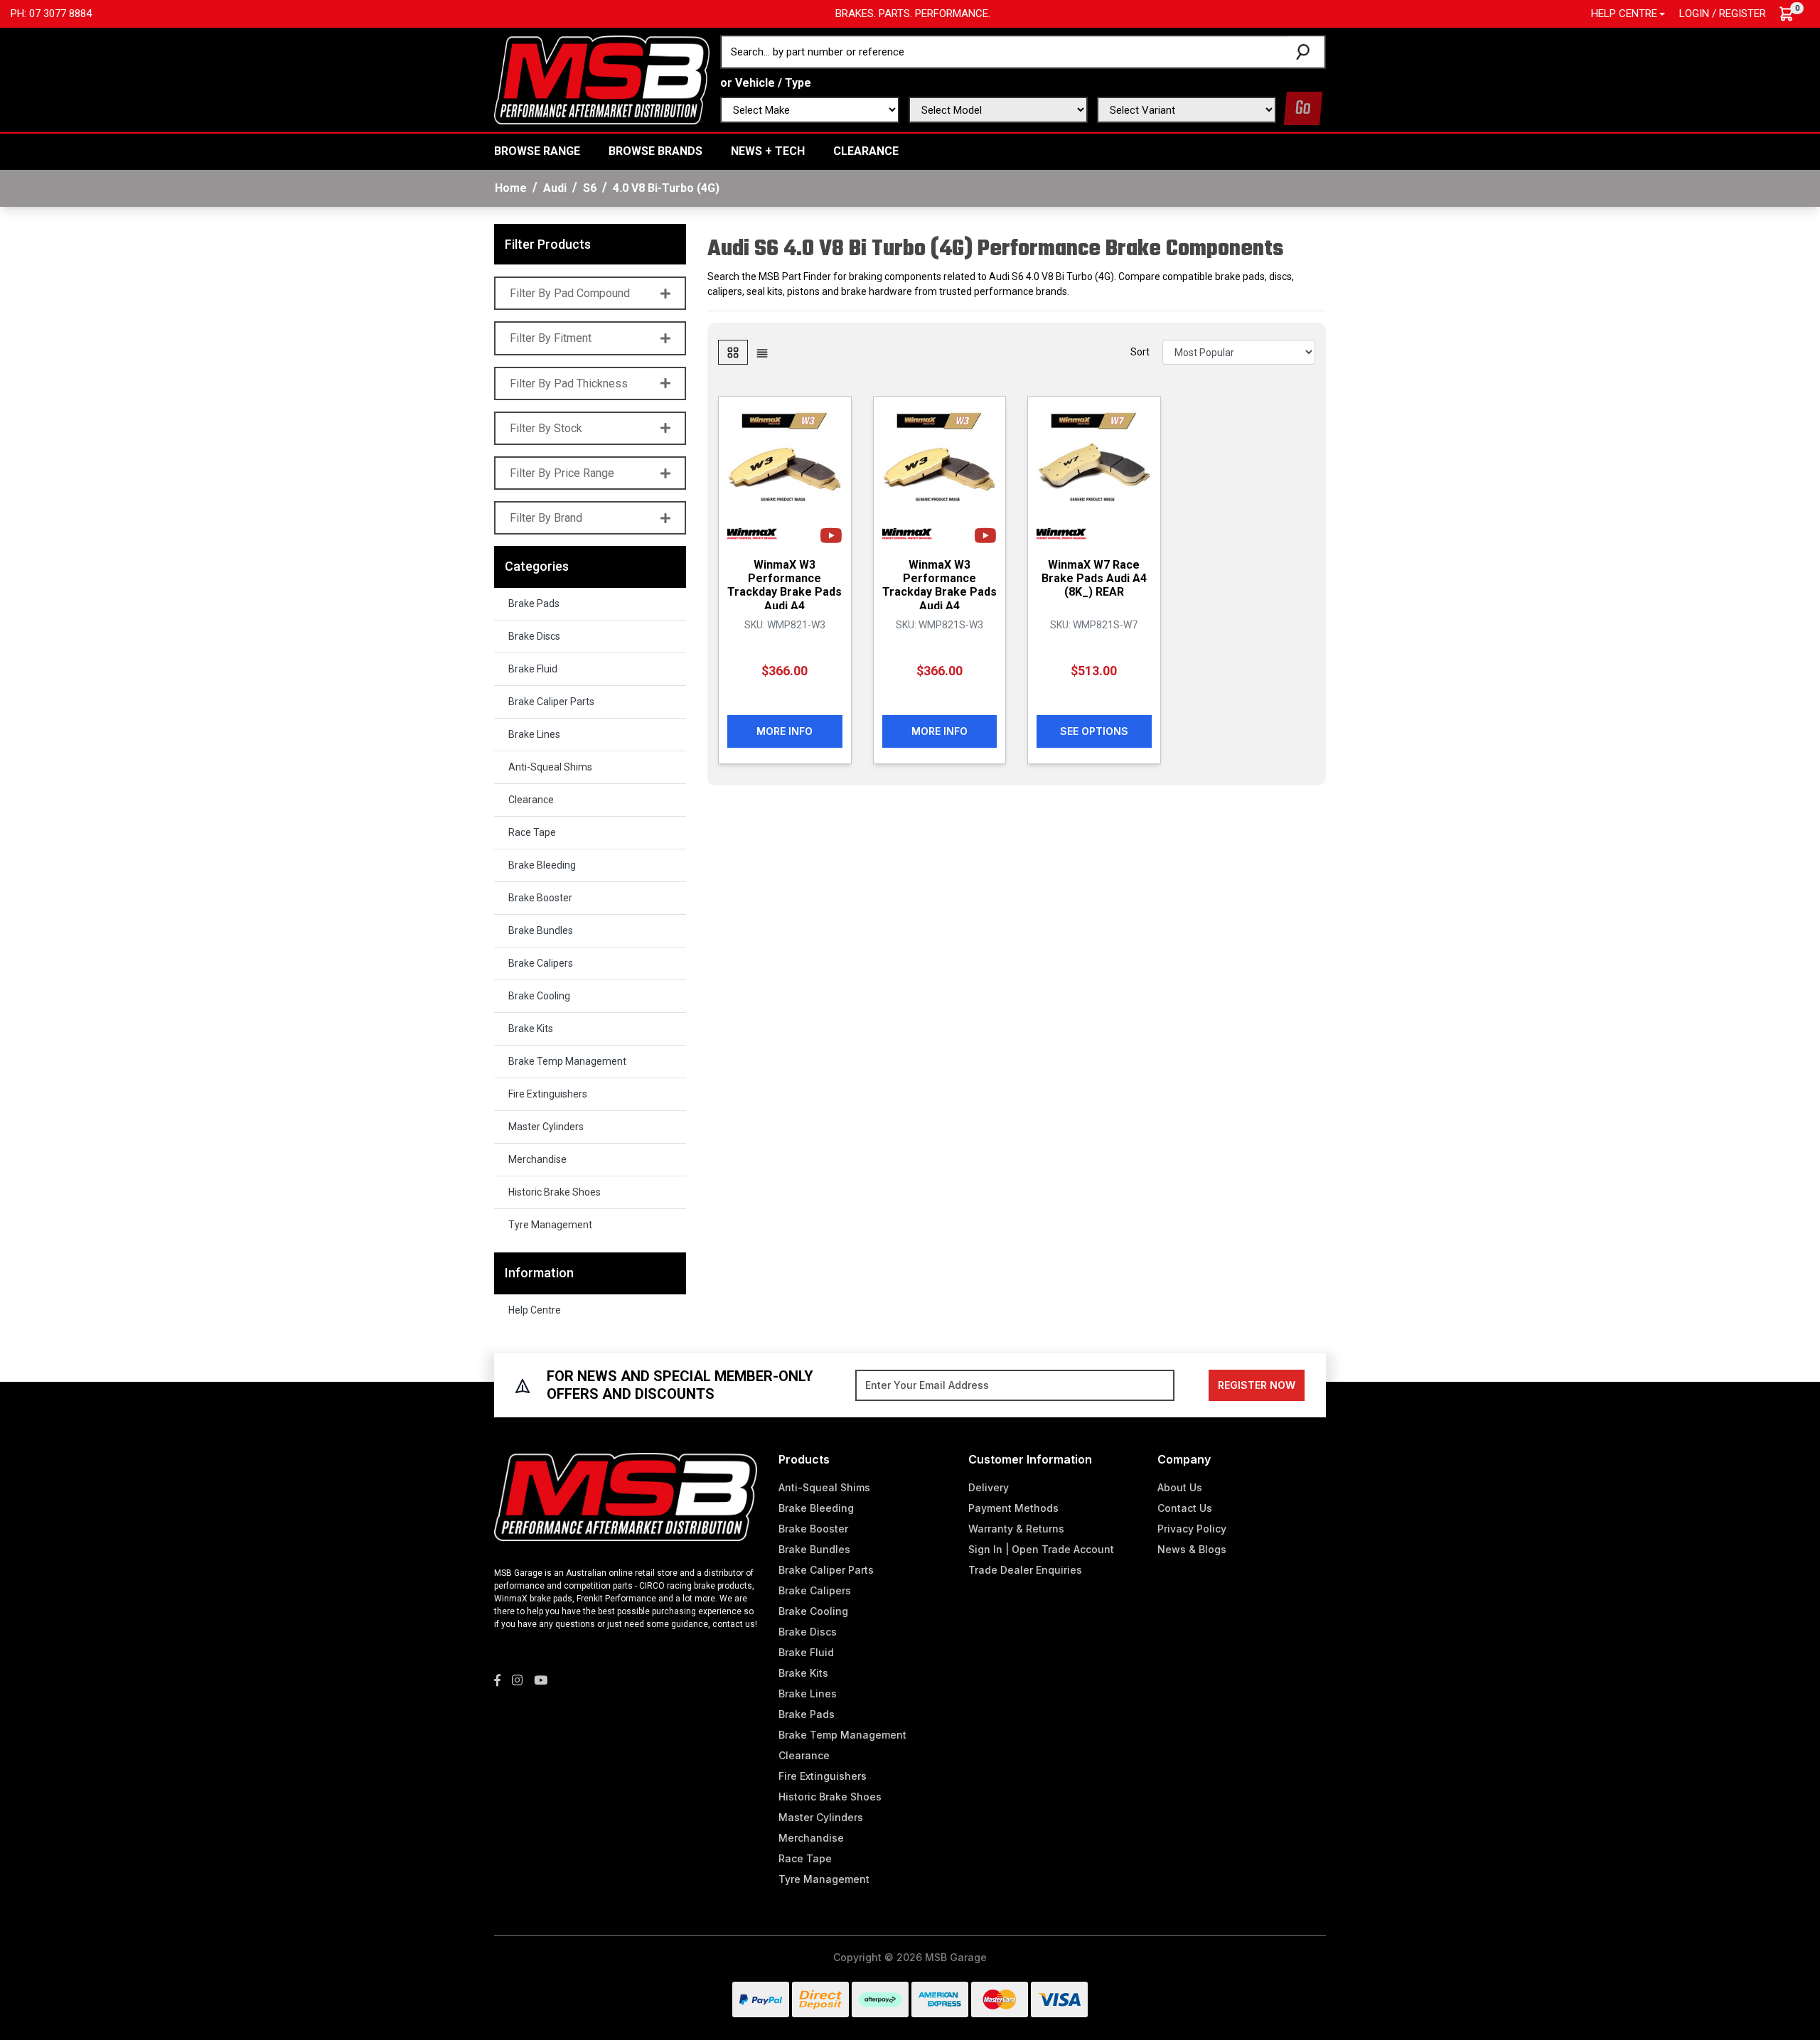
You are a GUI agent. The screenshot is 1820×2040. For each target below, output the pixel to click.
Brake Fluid (533, 669)
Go (1303, 108)
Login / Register (1723, 14)
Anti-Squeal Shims (550, 767)
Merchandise (537, 1159)
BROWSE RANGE (537, 151)
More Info (785, 731)
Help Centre (535, 1310)
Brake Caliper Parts (551, 702)
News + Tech (768, 151)
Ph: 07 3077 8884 (51, 14)
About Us (1180, 1487)
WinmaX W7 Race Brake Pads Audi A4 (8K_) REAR (1094, 578)
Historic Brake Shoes (555, 1192)
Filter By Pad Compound (570, 293)
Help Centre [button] (1624, 14)
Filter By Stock (546, 428)
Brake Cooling (539, 996)
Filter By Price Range (562, 473)
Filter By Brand (546, 518)
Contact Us (1185, 1508)
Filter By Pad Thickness (569, 383)
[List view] (762, 352)
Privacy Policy (1192, 1529)
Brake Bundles (541, 930)
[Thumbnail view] (733, 352)
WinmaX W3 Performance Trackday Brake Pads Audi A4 (785, 585)
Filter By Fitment (551, 338)
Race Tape (532, 832)
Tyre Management (550, 1225)
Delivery (989, 1487)
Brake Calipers (541, 963)
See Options (1094, 731)
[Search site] (1306, 52)
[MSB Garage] (602, 79)
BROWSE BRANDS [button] (655, 151)
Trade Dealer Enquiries (1025, 1570)
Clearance (866, 151)
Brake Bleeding (542, 865)
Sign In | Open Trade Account (1041, 1549)
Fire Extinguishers (548, 1094)
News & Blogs (1192, 1549)
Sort (1140, 352)
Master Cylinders (546, 1127)
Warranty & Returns (1016, 1529)
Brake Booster (540, 898)
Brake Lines (534, 734)
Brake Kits (531, 1029)
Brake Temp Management (567, 1061)
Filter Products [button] (548, 244)
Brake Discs (534, 636)
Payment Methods (1013, 1508)
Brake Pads (534, 603)
